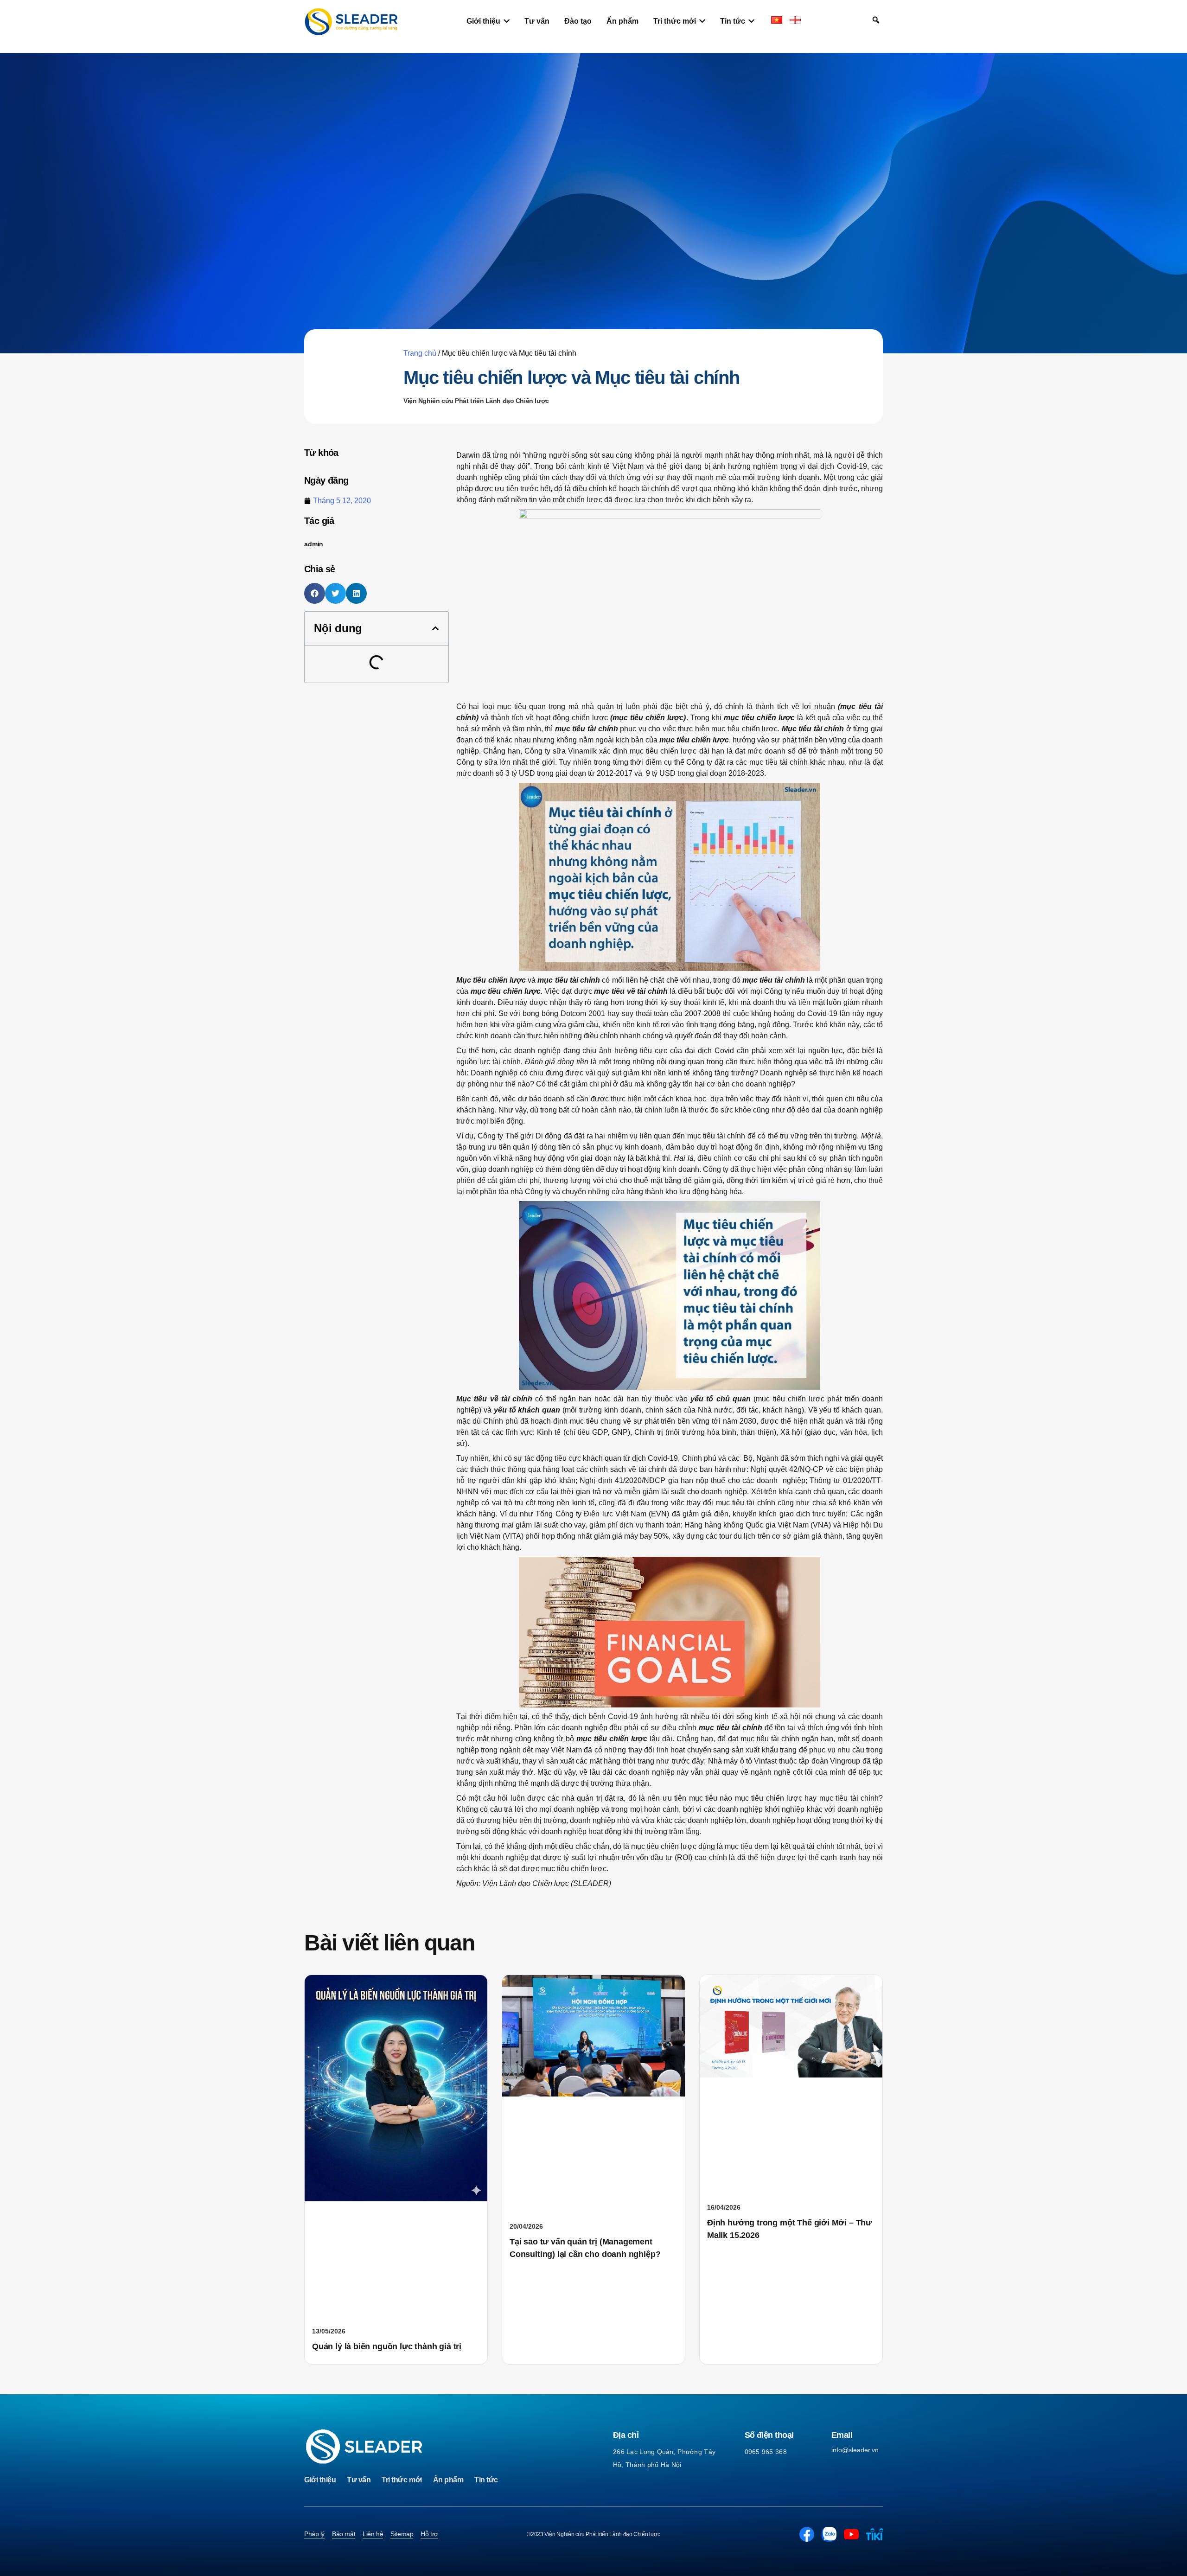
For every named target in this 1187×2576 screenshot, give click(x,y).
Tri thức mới (402, 2480)
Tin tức (486, 2480)
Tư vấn (359, 2480)
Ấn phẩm (448, 2480)
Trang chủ (420, 353)
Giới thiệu (320, 2480)
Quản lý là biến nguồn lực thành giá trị (387, 2346)
